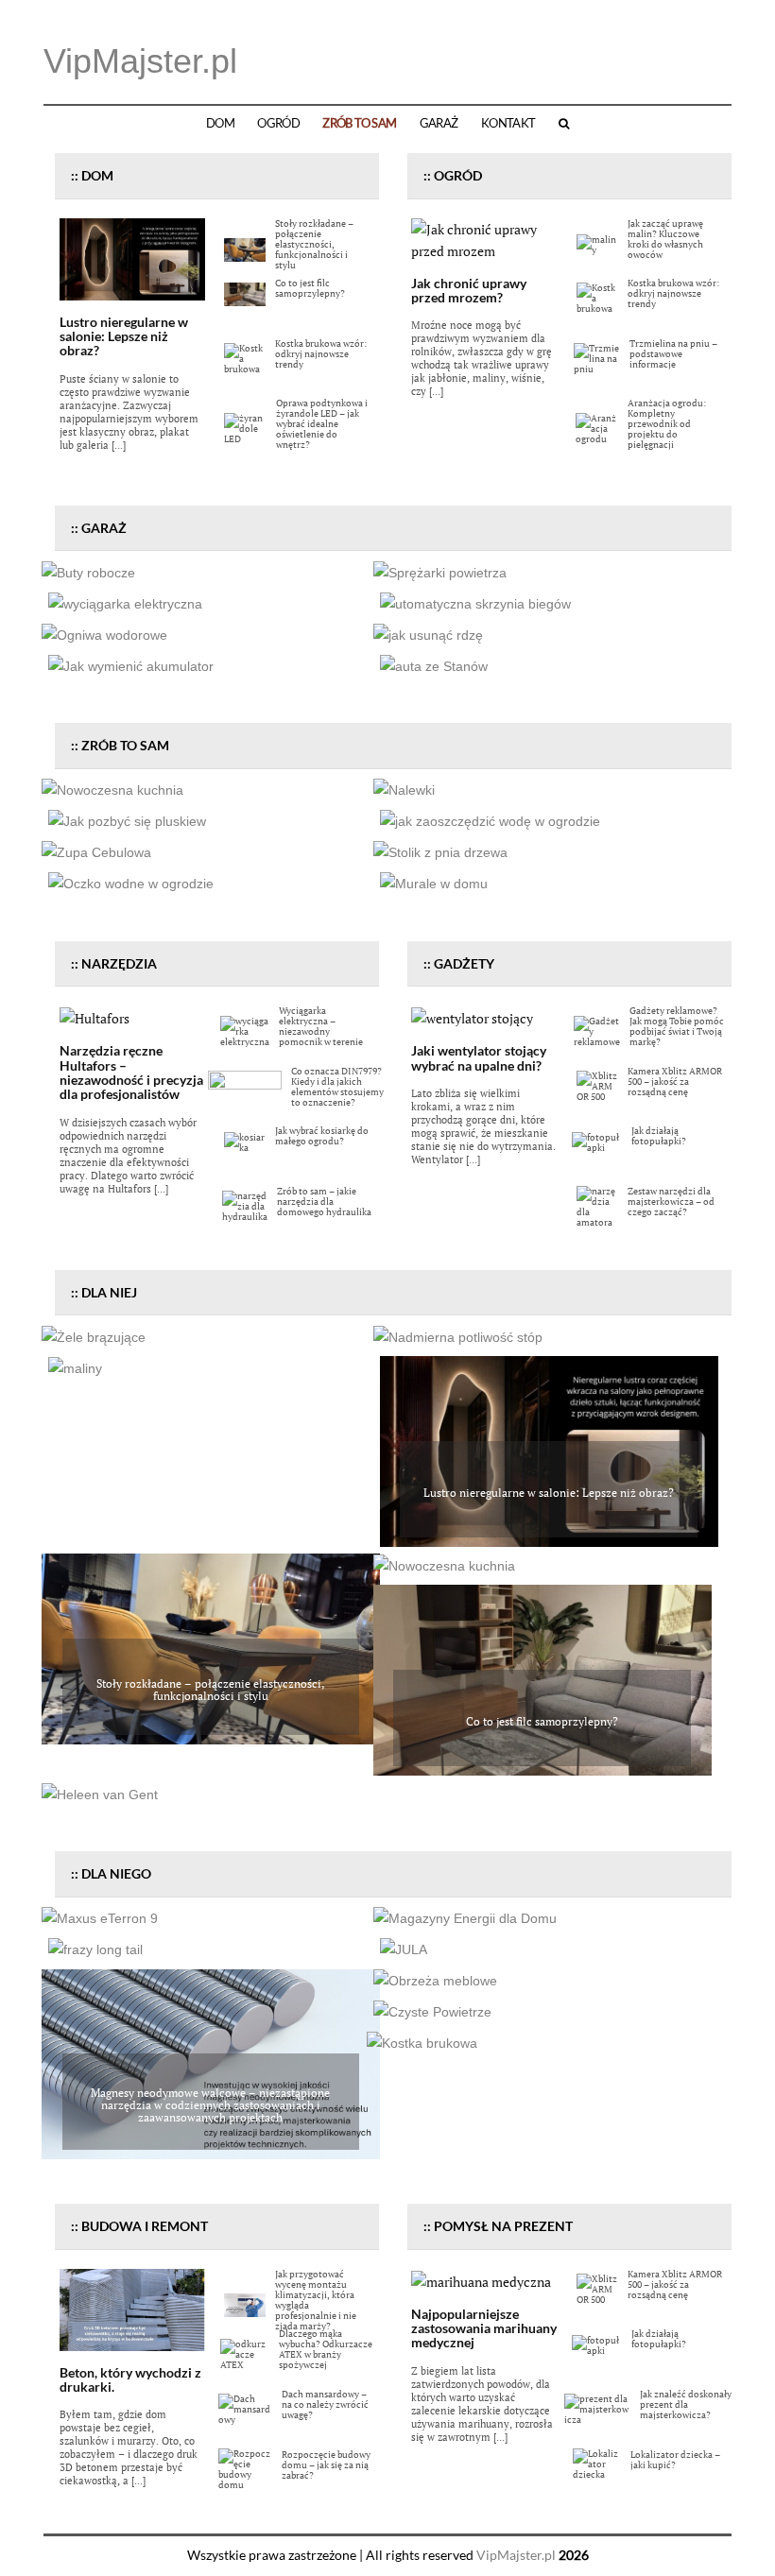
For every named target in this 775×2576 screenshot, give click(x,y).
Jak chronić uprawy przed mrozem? (469, 290)
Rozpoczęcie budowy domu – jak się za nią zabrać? (326, 2465)
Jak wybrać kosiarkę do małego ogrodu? (322, 1136)
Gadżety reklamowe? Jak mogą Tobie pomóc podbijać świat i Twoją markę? (677, 1026)
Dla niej (109, 1292)
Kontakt (508, 123)
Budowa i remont (145, 2226)
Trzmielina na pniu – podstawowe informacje (673, 354)
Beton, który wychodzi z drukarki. (130, 2379)
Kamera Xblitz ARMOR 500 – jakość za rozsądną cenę (675, 1082)
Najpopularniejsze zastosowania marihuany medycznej (484, 2328)
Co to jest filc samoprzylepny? (310, 288)
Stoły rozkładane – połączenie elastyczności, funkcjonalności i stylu (314, 244)
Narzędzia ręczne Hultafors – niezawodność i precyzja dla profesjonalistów (131, 1072)
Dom (220, 123)
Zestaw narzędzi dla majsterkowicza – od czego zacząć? (671, 1202)
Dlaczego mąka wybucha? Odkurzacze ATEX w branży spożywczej (326, 2349)
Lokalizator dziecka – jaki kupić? (675, 2460)
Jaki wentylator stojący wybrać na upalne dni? (479, 1057)
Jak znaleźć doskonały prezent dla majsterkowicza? (686, 2404)
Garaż (439, 123)
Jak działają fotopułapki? (659, 1136)
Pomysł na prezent (503, 2226)
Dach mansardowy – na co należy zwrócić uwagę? (325, 2404)
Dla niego (116, 1873)
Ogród (278, 123)
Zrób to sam (359, 123)
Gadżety (464, 963)
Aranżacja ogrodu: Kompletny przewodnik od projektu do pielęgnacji (667, 424)
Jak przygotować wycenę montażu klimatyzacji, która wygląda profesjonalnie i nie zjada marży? (316, 2300)
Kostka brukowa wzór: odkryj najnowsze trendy (321, 354)
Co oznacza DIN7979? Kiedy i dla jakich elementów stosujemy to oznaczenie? (337, 1087)
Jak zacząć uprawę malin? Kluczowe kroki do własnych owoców (665, 239)
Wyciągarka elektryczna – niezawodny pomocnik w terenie (321, 1026)
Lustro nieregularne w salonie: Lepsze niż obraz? (124, 336)
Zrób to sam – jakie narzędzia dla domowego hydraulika (324, 1202)
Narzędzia (119, 963)
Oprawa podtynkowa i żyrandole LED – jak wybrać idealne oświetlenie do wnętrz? (322, 424)
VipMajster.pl (140, 61)
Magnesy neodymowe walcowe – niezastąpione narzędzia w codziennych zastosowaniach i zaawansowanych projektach (210, 2105)
